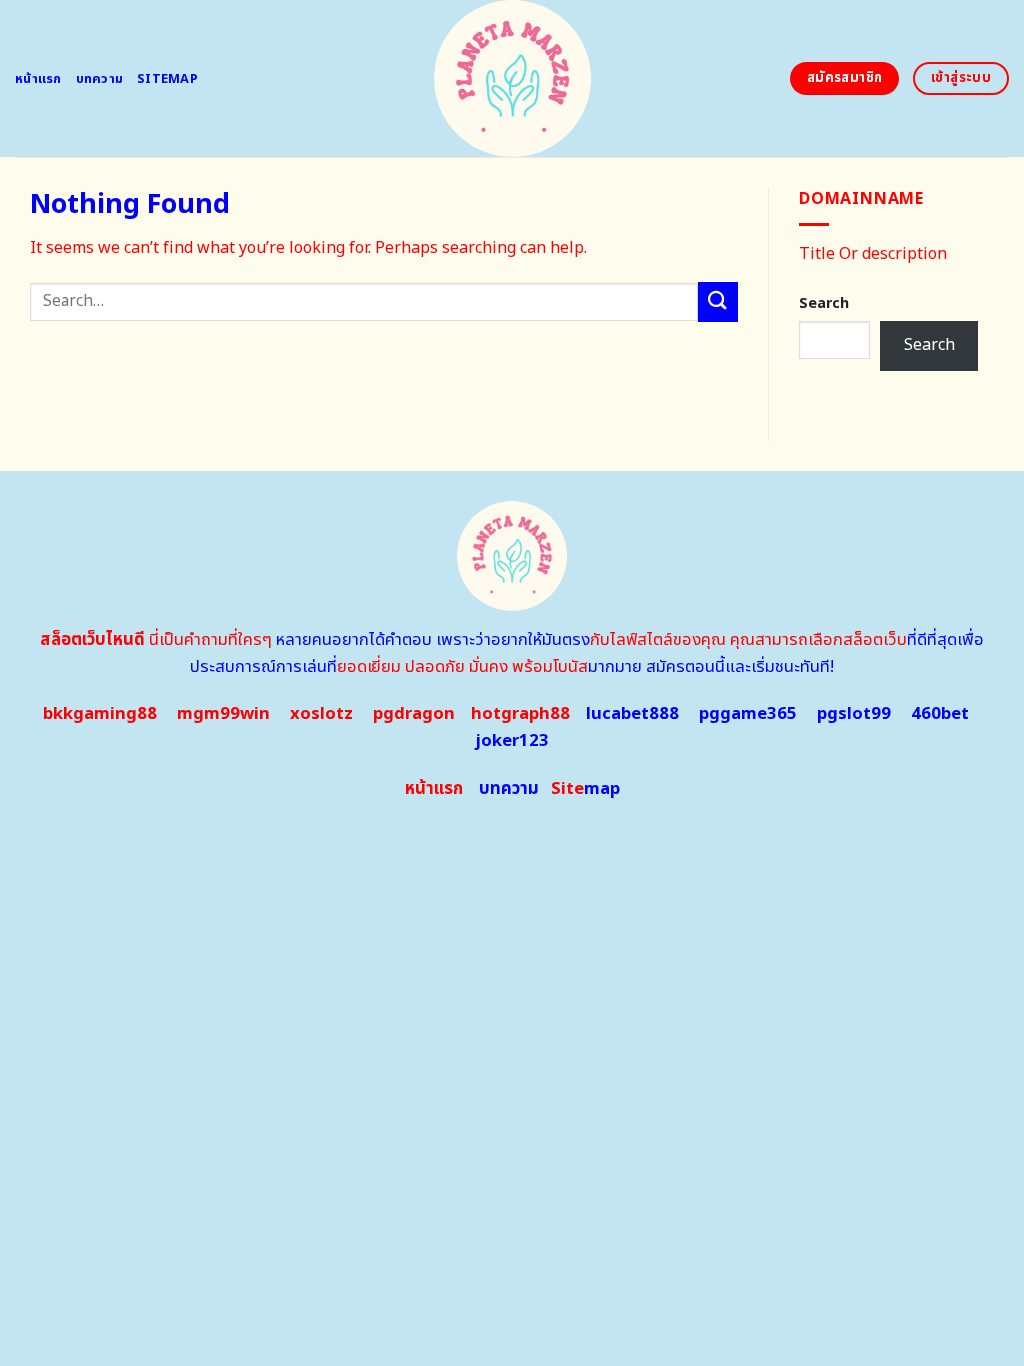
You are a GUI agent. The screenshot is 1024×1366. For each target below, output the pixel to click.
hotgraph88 (520, 714)
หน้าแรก (38, 79)
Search (824, 303)
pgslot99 (854, 714)
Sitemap (167, 79)
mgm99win (223, 714)
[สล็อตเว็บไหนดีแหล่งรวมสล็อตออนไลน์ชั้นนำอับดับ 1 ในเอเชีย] (512, 78)
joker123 (512, 741)
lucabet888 (632, 714)
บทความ (100, 79)
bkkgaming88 (100, 714)
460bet (940, 714)
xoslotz (321, 714)
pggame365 (748, 714)
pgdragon (414, 714)
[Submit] (718, 301)
